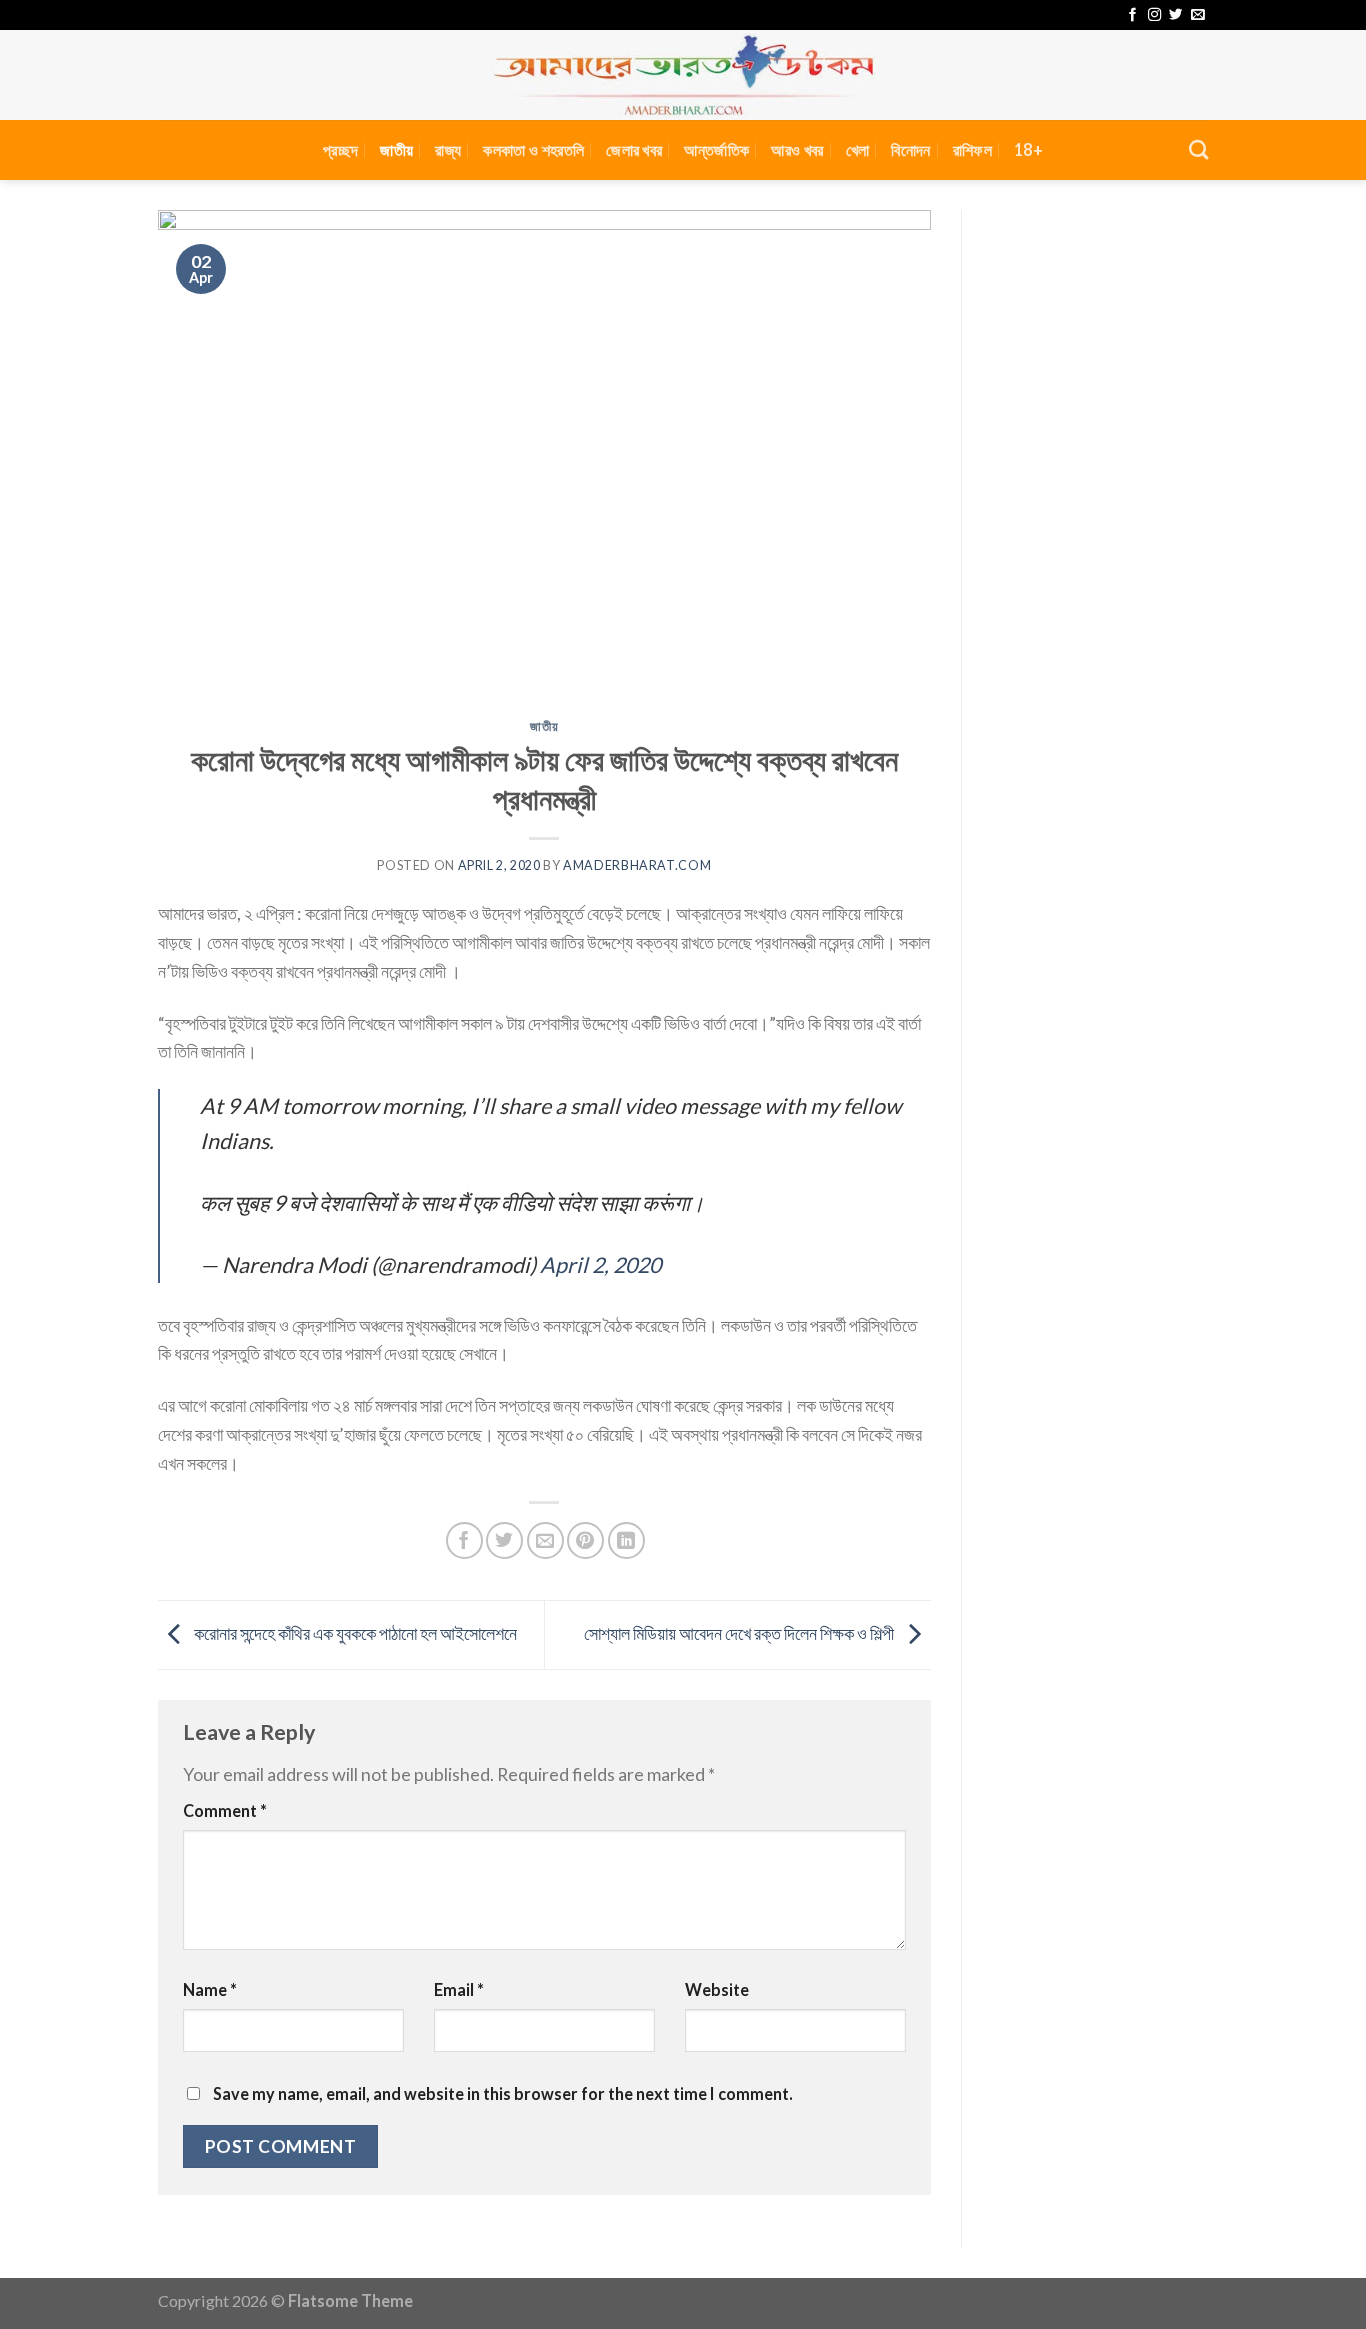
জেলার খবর (634, 149)
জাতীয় (396, 149)
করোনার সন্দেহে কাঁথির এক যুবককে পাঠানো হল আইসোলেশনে (354, 1633)
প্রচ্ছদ (340, 149)
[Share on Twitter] (504, 1540)
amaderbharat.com (637, 865)
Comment (225, 1810)
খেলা (858, 149)
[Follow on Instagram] (1154, 15)
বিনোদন (910, 149)
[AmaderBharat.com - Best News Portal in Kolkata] (683, 75)
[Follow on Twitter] (1175, 15)
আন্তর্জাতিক (716, 149)
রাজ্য (448, 149)
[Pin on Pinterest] (585, 1540)
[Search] (1198, 149)
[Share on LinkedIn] (626, 1540)
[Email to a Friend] (545, 1540)
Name (210, 1989)
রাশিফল (972, 149)
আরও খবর (797, 149)
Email (459, 1989)
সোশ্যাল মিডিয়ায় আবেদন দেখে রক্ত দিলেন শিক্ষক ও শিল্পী (740, 1633)
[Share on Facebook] (464, 1540)
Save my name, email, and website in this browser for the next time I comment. (503, 2093)
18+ (1028, 149)
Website (717, 1989)
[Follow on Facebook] (1132, 15)
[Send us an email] (1197, 15)
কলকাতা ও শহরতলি (533, 149)
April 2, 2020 (600, 1265)
